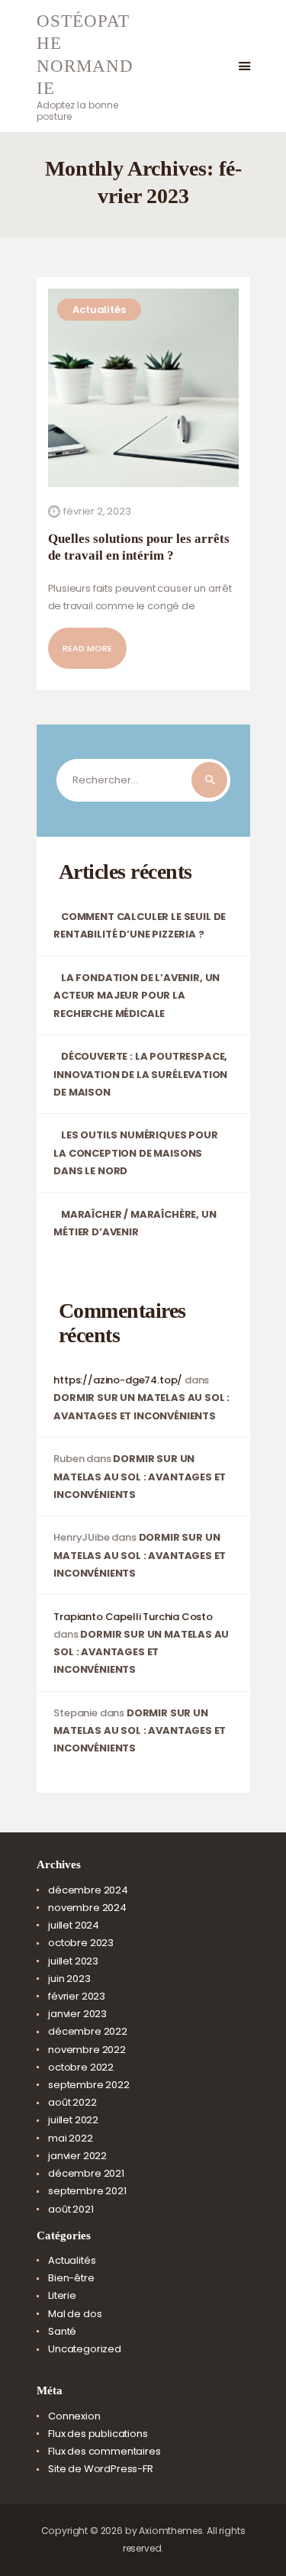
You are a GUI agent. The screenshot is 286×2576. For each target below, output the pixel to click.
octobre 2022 (81, 2067)
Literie (62, 2295)
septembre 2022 (89, 2085)
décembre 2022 (88, 2031)
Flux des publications (98, 2434)
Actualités (99, 310)
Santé (62, 2331)
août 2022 (72, 2102)
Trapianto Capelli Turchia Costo (133, 1617)
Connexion (74, 2416)
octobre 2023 (81, 1943)
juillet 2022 (73, 2120)
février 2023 (77, 1996)
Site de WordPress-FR (101, 2469)
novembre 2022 (87, 2050)
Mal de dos (75, 2314)
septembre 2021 (87, 2191)
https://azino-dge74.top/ (118, 1380)
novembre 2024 (87, 1908)
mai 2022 (71, 2138)
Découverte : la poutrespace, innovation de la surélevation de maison (140, 1074)
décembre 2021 (86, 2173)
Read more (87, 648)
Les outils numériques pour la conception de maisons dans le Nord (135, 1152)
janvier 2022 (77, 2156)
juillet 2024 (74, 1925)
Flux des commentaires (104, 2451)
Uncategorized (85, 2349)
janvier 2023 (77, 2014)
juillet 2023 (73, 1961)
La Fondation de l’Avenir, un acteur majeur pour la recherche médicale (137, 995)
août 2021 (71, 2209)
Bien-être (71, 2278)
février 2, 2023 (97, 511)
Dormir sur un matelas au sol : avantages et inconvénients (140, 1476)
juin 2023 (69, 1979)
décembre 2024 (88, 1890)
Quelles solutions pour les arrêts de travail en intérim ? (139, 547)
